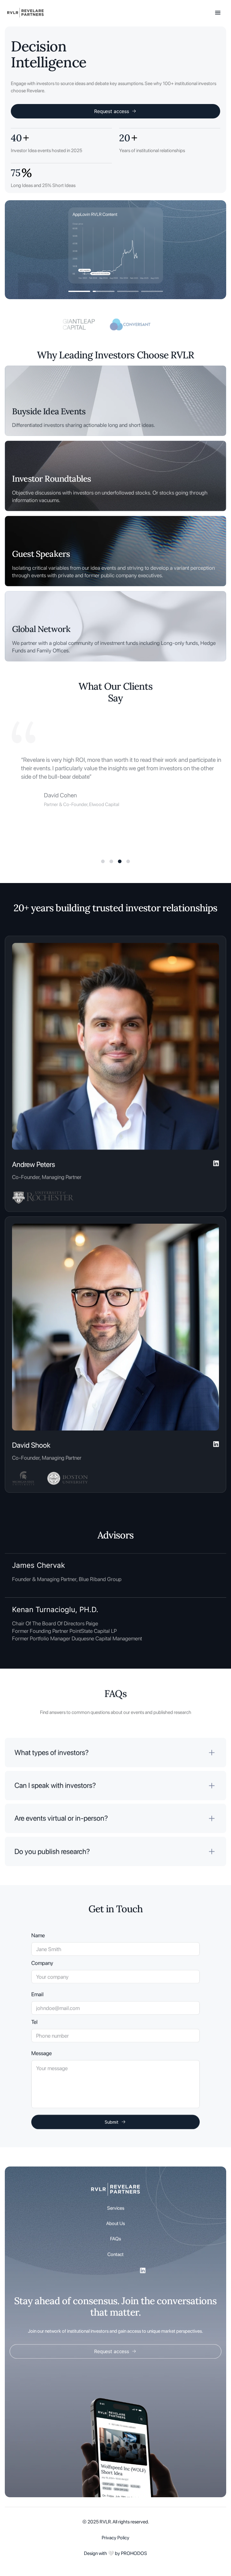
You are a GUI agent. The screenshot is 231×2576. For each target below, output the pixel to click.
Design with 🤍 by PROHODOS (115, 2553)
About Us (115, 2223)
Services (116, 2208)
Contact (115, 2254)
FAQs (115, 2239)
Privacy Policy (115, 2538)
